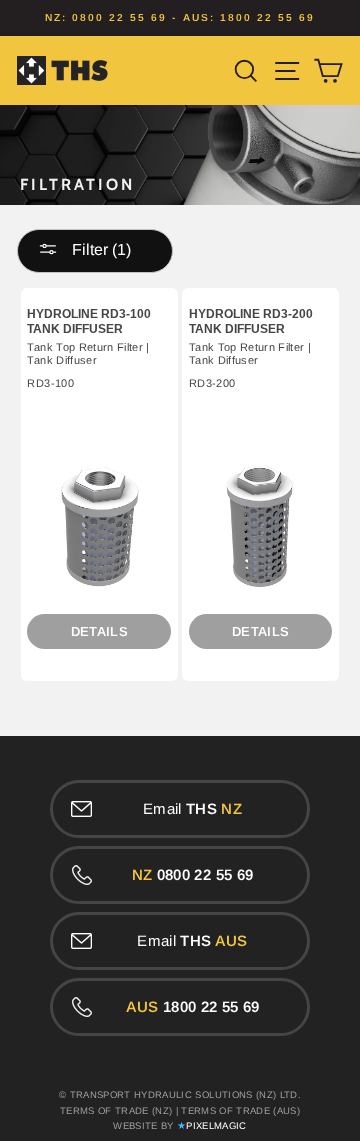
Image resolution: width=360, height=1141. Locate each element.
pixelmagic (216, 1125)
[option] (180, 18)
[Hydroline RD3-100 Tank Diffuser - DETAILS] (99, 527)
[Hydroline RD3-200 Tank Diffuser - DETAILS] (261, 527)
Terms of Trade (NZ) (116, 1110)
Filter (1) (99, 249)
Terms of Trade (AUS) (240, 1110)
